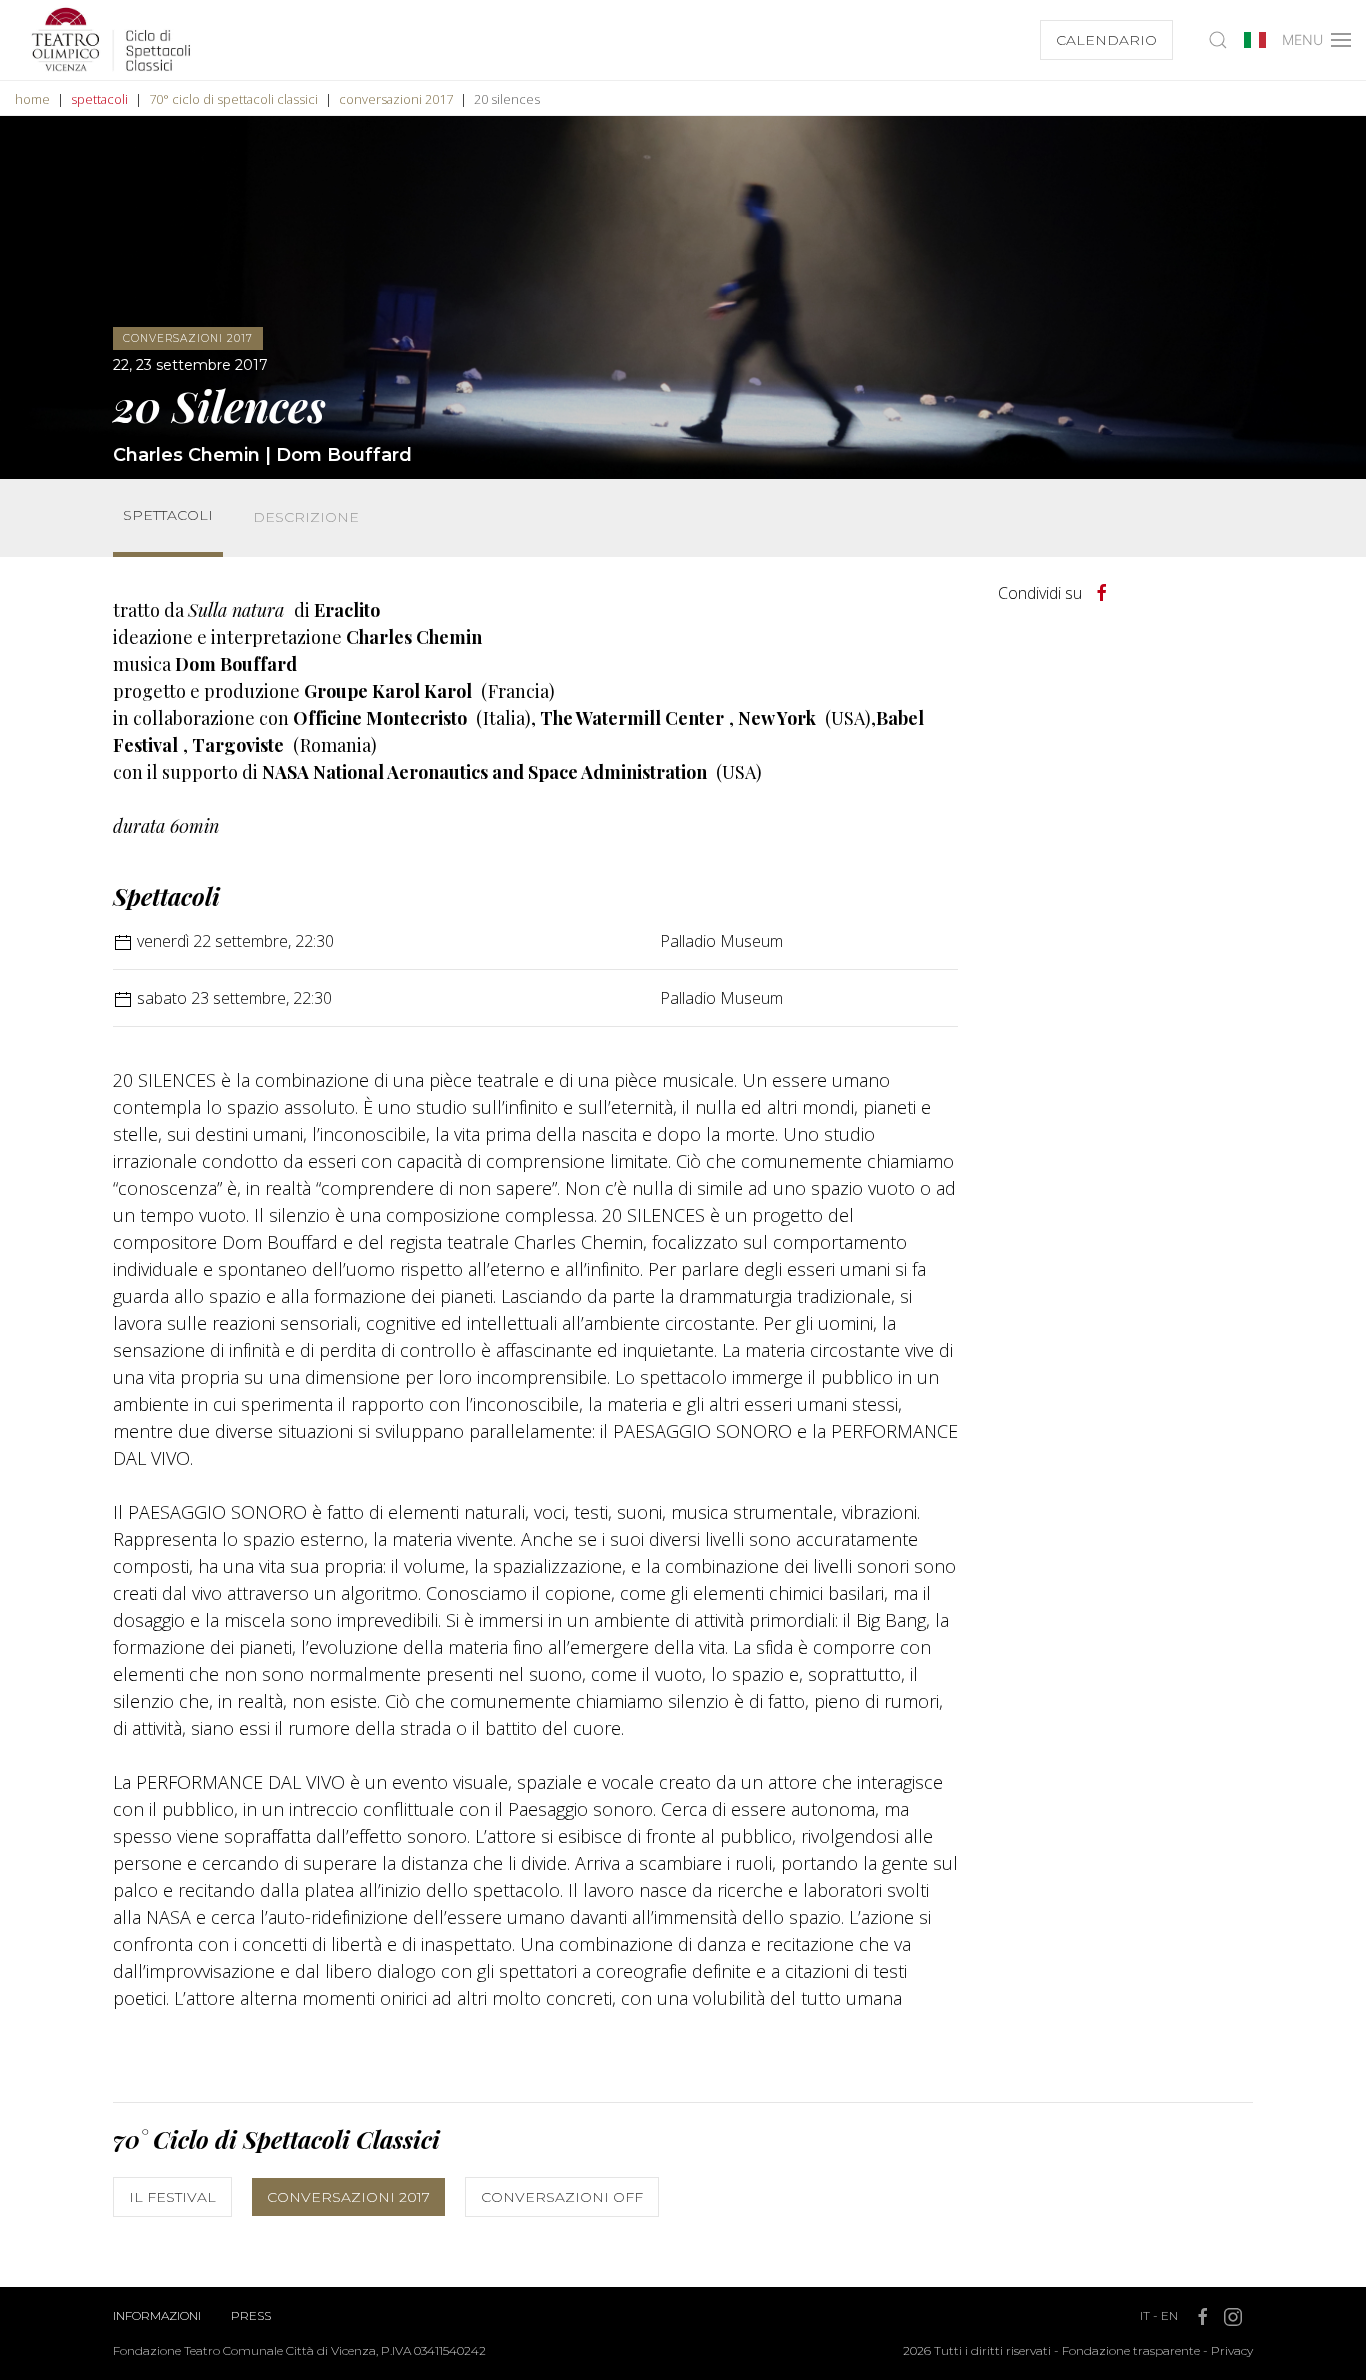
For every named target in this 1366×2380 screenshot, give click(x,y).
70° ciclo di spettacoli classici (233, 99)
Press (251, 2315)
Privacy (1232, 2350)
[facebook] (1102, 593)
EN (1169, 2315)
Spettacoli (168, 515)
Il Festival (172, 2197)
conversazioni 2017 (396, 99)
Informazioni (157, 2315)
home (32, 99)
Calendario (1106, 40)
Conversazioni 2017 (348, 2197)
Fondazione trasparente (1131, 2350)
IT (1145, 2315)
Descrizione (306, 517)
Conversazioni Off (562, 2197)
